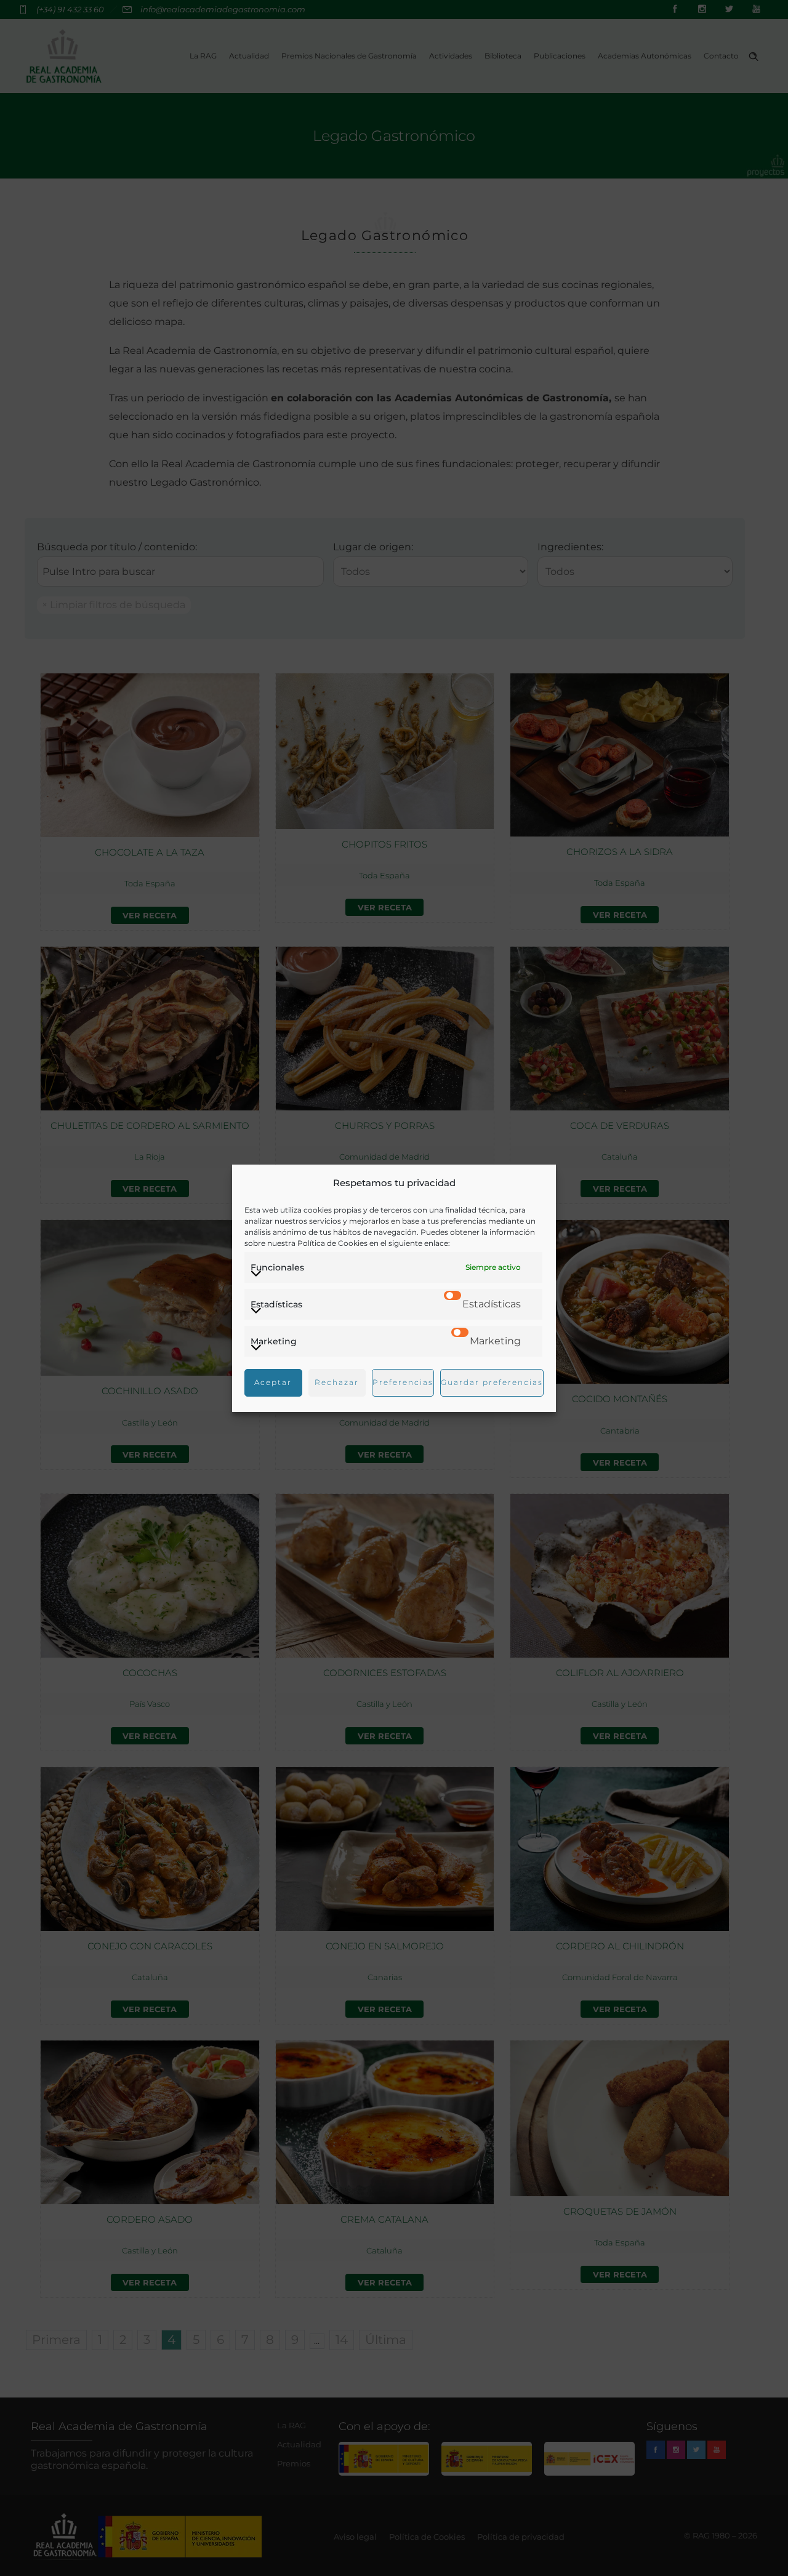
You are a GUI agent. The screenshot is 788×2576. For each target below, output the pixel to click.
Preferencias (403, 1382)
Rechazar (337, 1382)
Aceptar (273, 1382)
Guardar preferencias (492, 1382)
